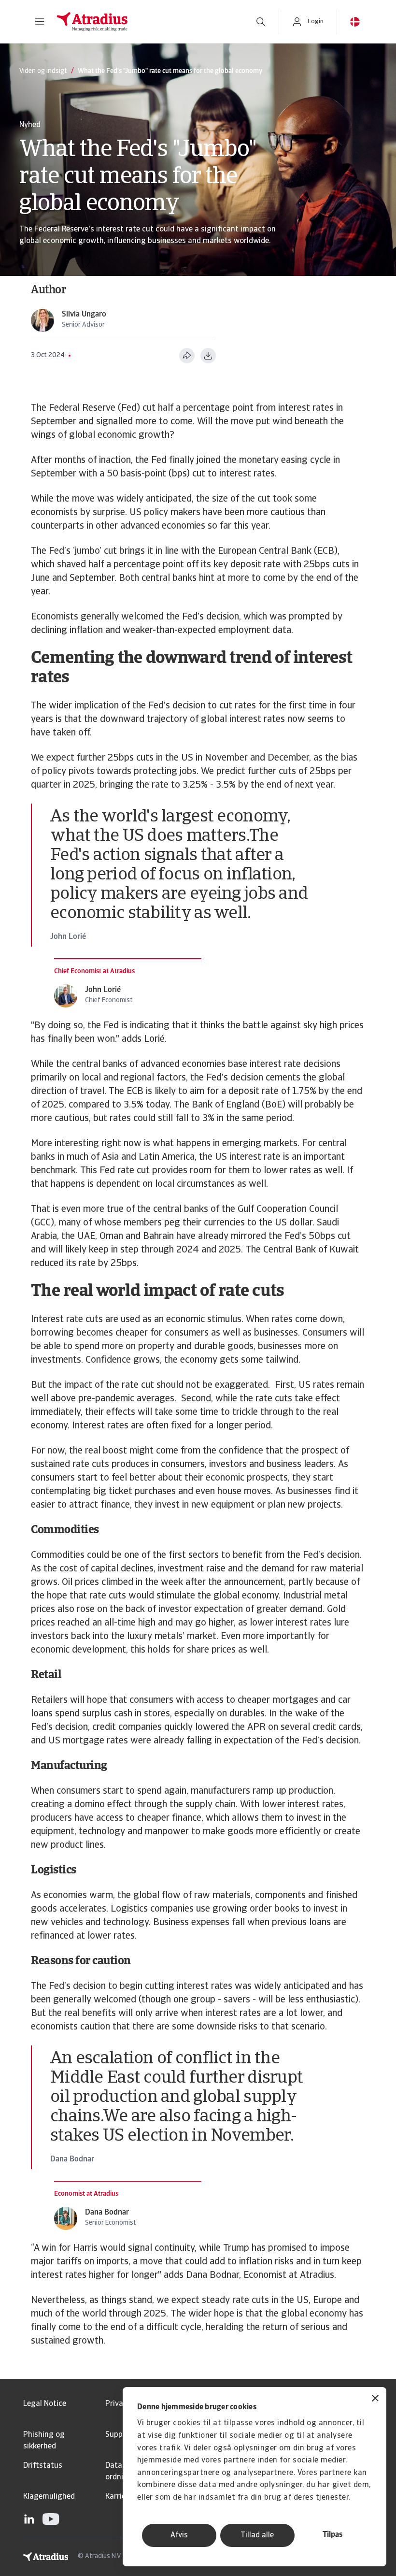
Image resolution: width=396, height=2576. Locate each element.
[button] (40, 22)
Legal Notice (45, 2404)
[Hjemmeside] (146, 22)
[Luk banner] (375, 2399)
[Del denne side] (187, 356)
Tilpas (332, 2535)
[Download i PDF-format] (208, 356)
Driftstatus (43, 2466)
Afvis (179, 2535)
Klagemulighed (49, 2497)
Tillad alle (257, 2535)
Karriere (119, 2497)
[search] (261, 22)
